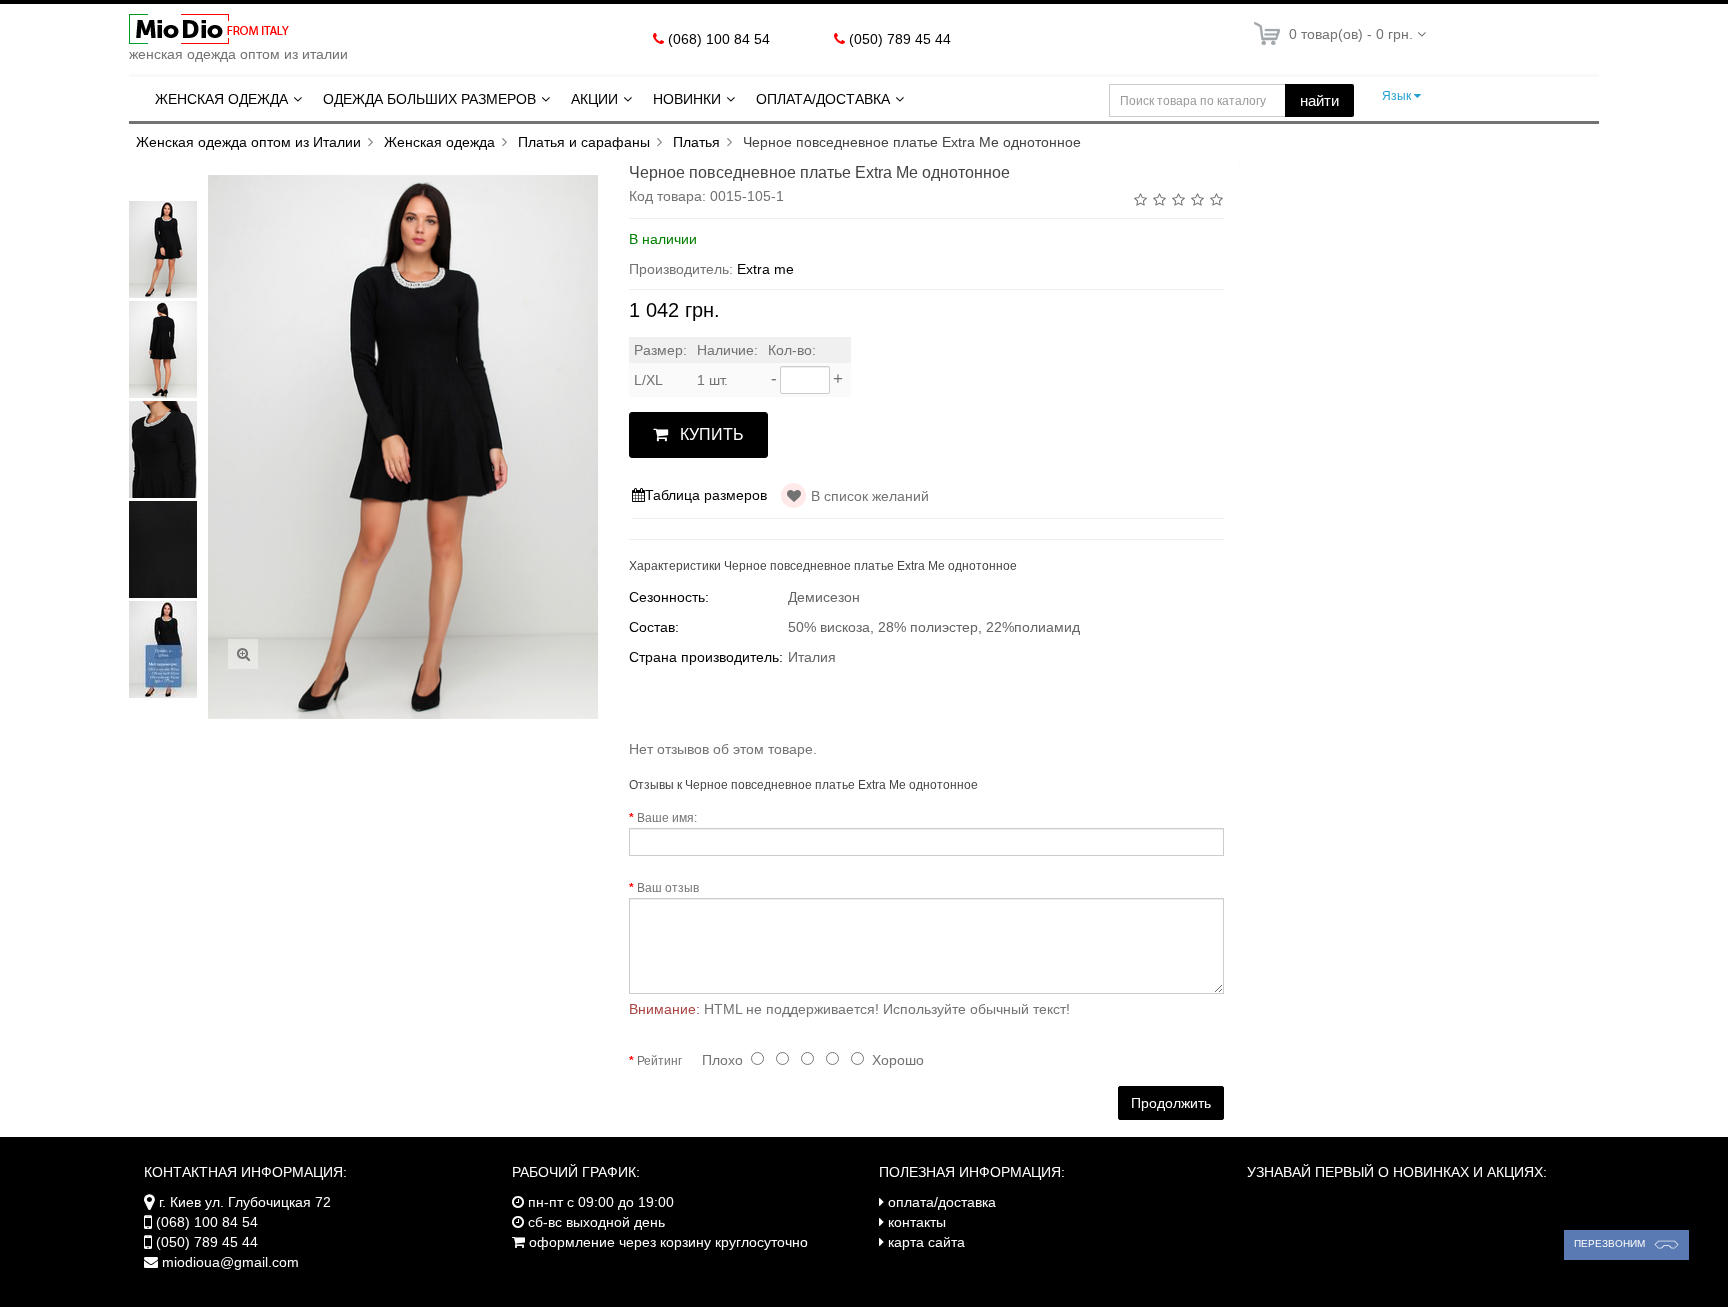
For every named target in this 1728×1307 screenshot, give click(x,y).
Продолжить (1171, 1103)
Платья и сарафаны (584, 142)
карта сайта (926, 1242)
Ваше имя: (667, 818)
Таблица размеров (706, 495)
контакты (917, 1222)
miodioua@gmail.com (230, 1262)
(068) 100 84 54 (719, 39)
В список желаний (870, 496)
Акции (594, 99)
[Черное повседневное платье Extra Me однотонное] (164, 249)
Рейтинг (659, 1061)
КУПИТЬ (712, 434)
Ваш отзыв (668, 888)
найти (1319, 100)
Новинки (687, 99)
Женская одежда (221, 99)
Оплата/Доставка (823, 99)
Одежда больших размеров (429, 99)
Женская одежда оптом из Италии (248, 142)
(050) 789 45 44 (900, 39)
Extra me (765, 269)
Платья (696, 142)
